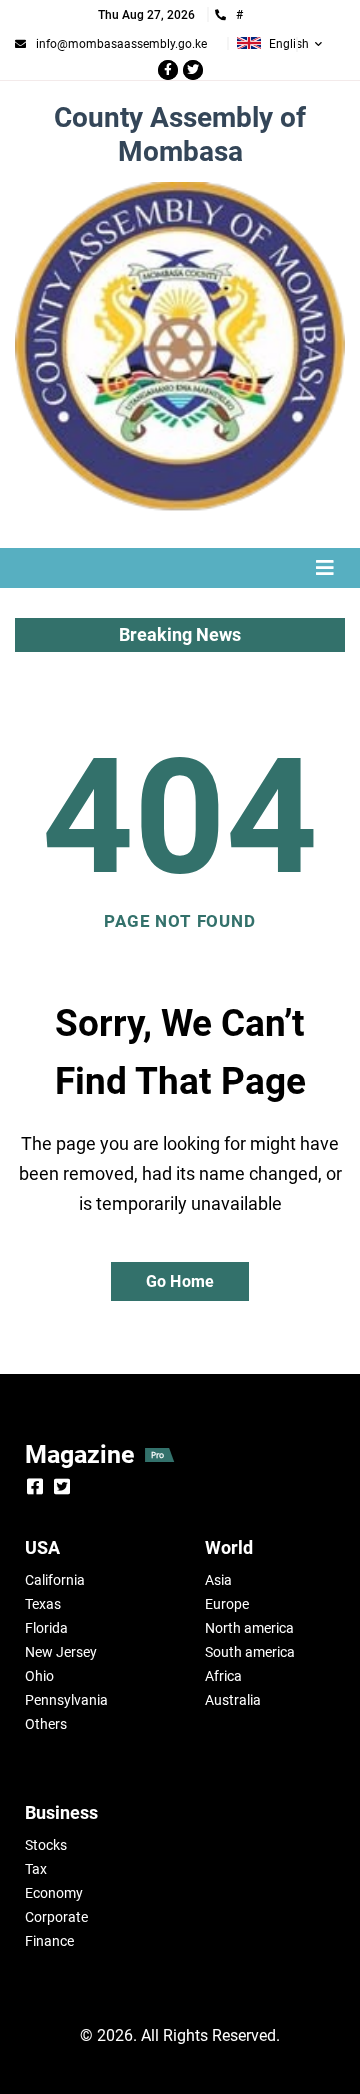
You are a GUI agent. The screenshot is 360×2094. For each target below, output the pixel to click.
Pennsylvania (66, 1700)
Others (46, 1724)
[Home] (180, 347)
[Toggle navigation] (180, 568)
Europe (227, 1604)
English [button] (289, 44)
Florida (46, 1628)
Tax (36, 1869)
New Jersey (61, 1652)
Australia (233, 1700)
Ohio (39, 1676)
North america (249, 1628)
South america (250, 1652)
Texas (43, 1604)
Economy (54, 1893)
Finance (49, 1941)
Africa (223, 1676)
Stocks (46, 1845)
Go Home (180, 1281)
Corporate (56, 1917)
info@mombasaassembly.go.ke (121, 44)
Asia (218, 1580)
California (55, 1580)
